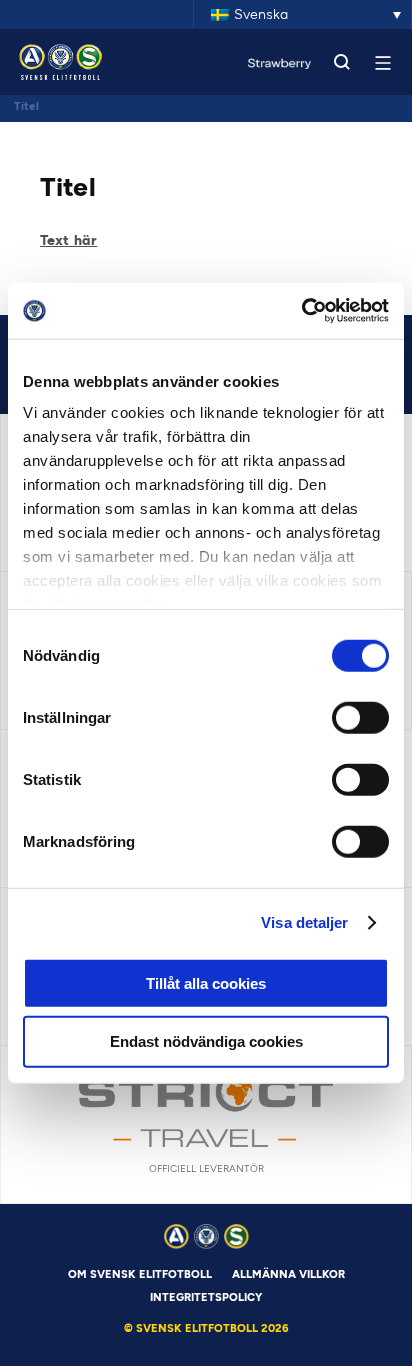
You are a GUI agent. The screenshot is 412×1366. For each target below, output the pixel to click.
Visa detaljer (304, 922)
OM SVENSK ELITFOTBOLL (140, 1274)
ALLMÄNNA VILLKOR (288, 1274)
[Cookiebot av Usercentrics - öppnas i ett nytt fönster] (301, 311)
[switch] (360, 717)
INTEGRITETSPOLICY (206, 1297)
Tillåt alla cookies (206, 982)
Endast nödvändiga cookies (206, 1041)
